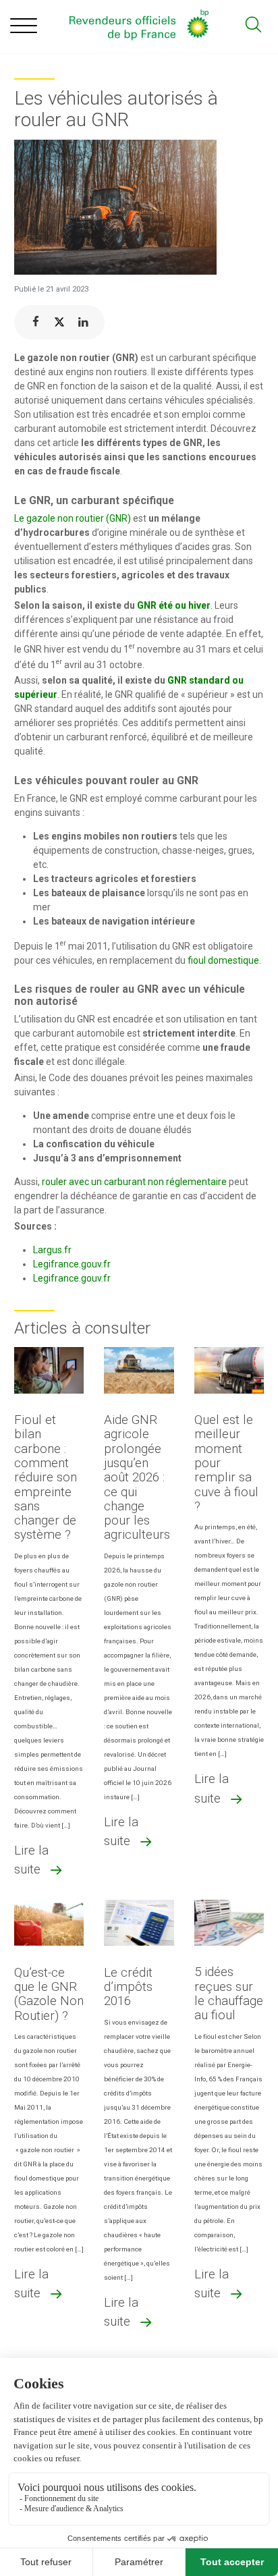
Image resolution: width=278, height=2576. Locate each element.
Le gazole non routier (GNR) (73, 518)
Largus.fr (52, 1250)
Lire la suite (31, 1860)
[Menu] (24, 28)
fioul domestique (223, 960)
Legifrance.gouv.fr (72, 1264)
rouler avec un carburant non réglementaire (134, 1182)
